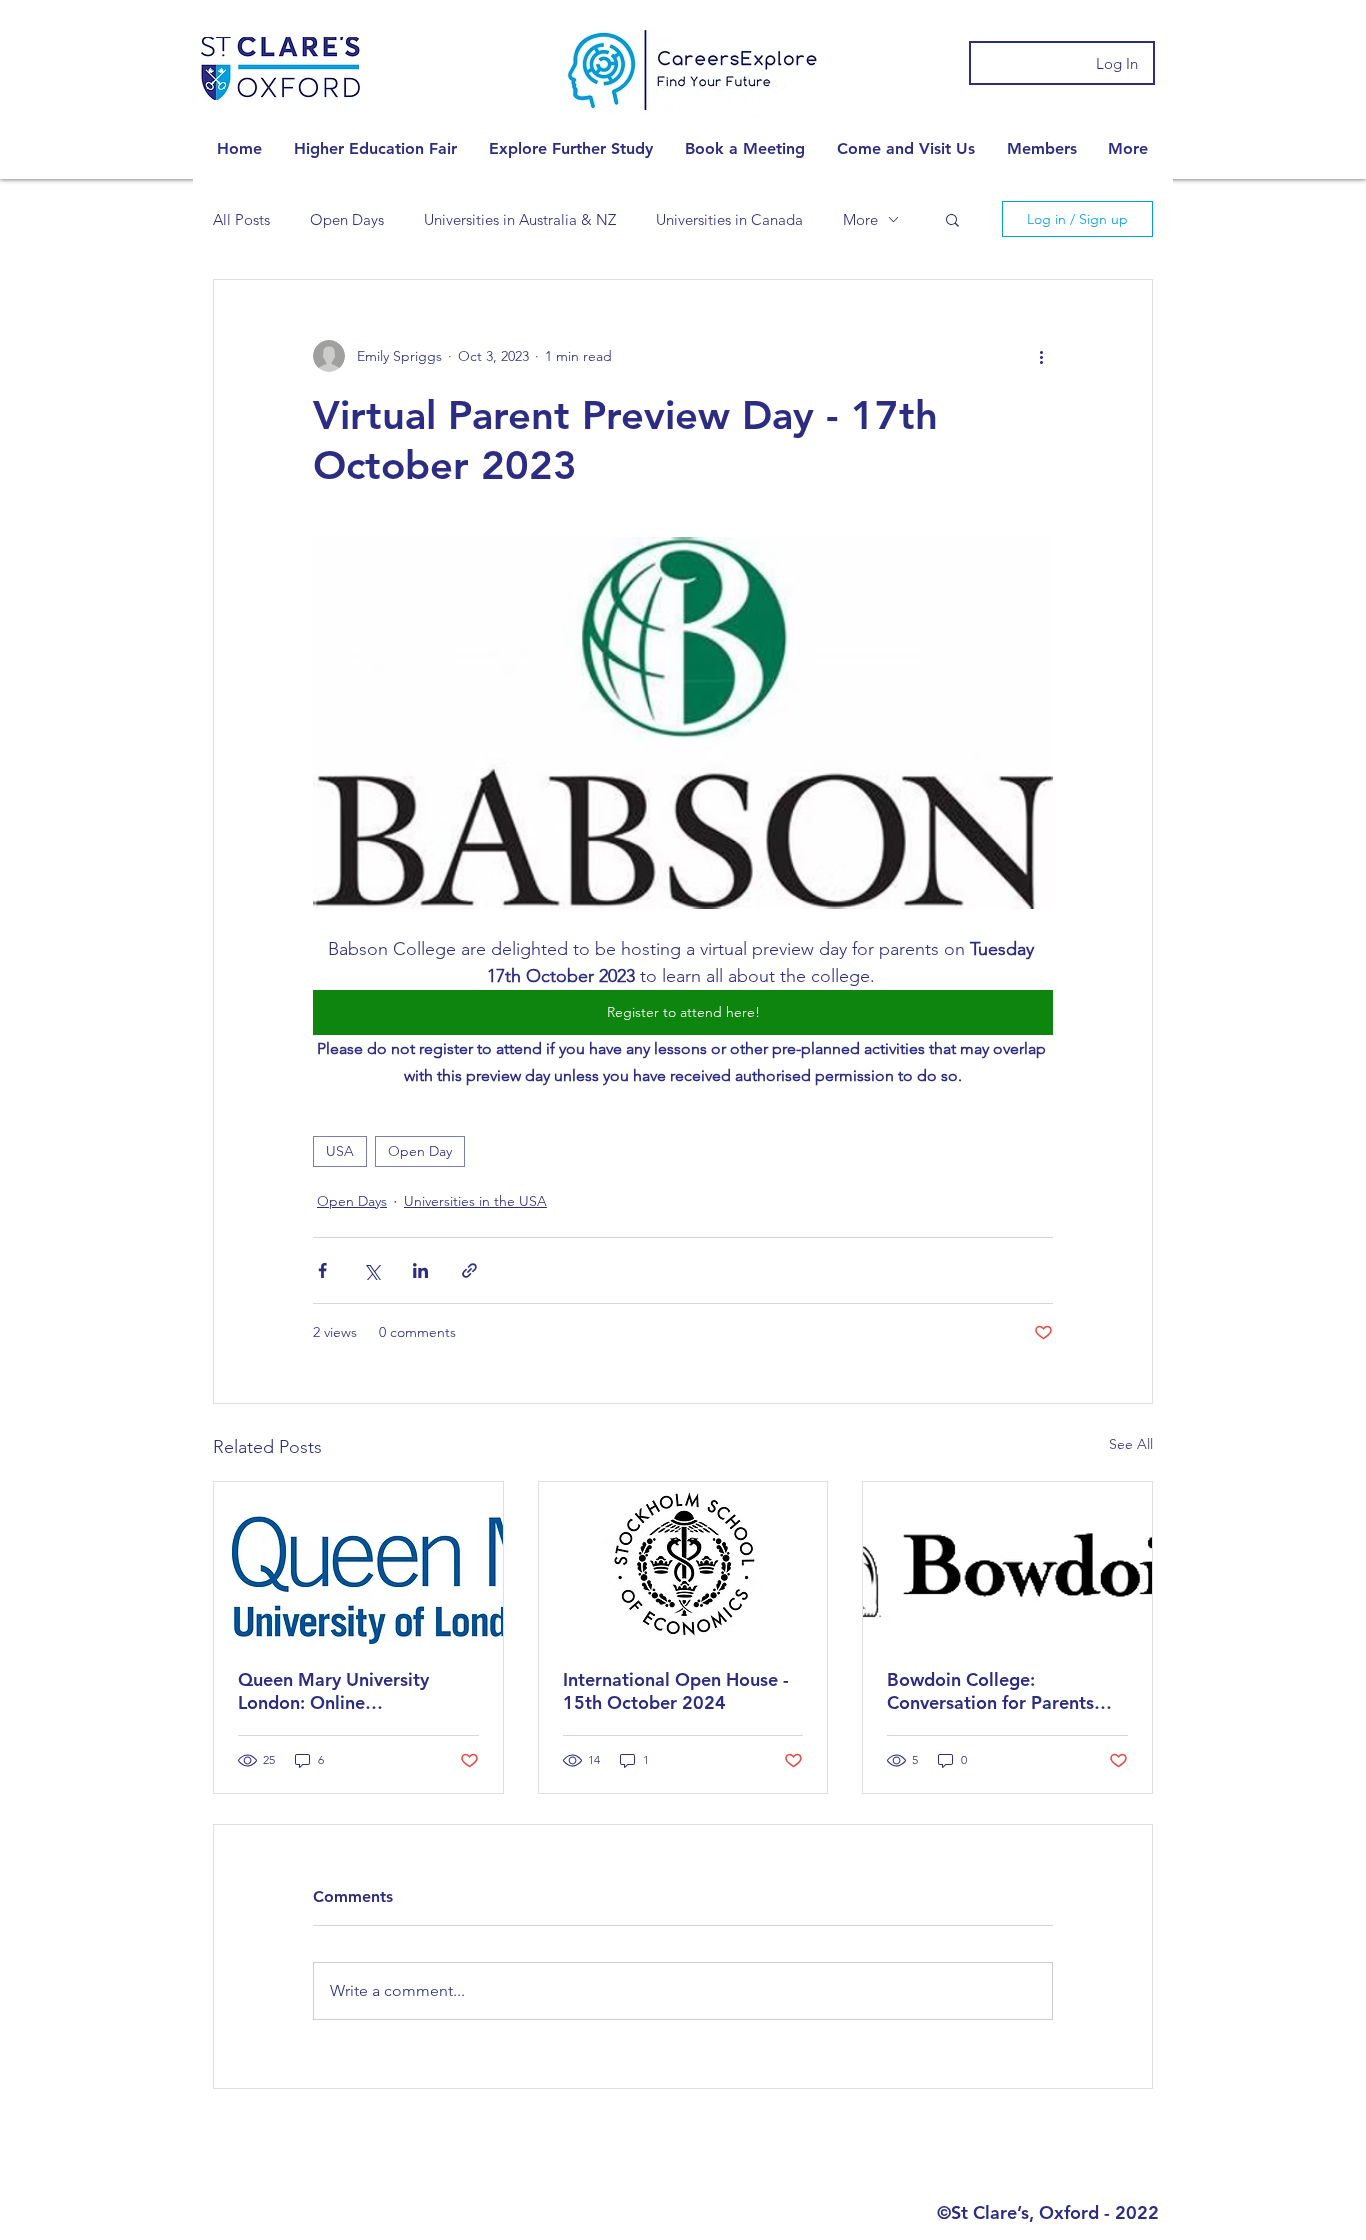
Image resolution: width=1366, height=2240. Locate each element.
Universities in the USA (475, 1201)
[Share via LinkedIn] (420, 1270)
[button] (375, 148)
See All (1131, 1444)
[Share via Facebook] (322, 1270)
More (860, 219)
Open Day (420, 1151)
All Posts (241, 219)
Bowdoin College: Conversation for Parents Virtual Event (990, 1691)
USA (340, 1151)
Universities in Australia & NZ (520, 219)
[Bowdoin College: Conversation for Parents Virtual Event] (1007, 1563)
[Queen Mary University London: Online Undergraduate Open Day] (358, 1563)
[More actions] (1041, 356)
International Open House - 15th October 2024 (676, 1691)
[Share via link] (469, 1270)
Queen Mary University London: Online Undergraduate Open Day (346, 1691)
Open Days (347, 219)
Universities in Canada (729, 219)
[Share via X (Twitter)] (371, 1270)
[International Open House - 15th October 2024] (683, 1563)
